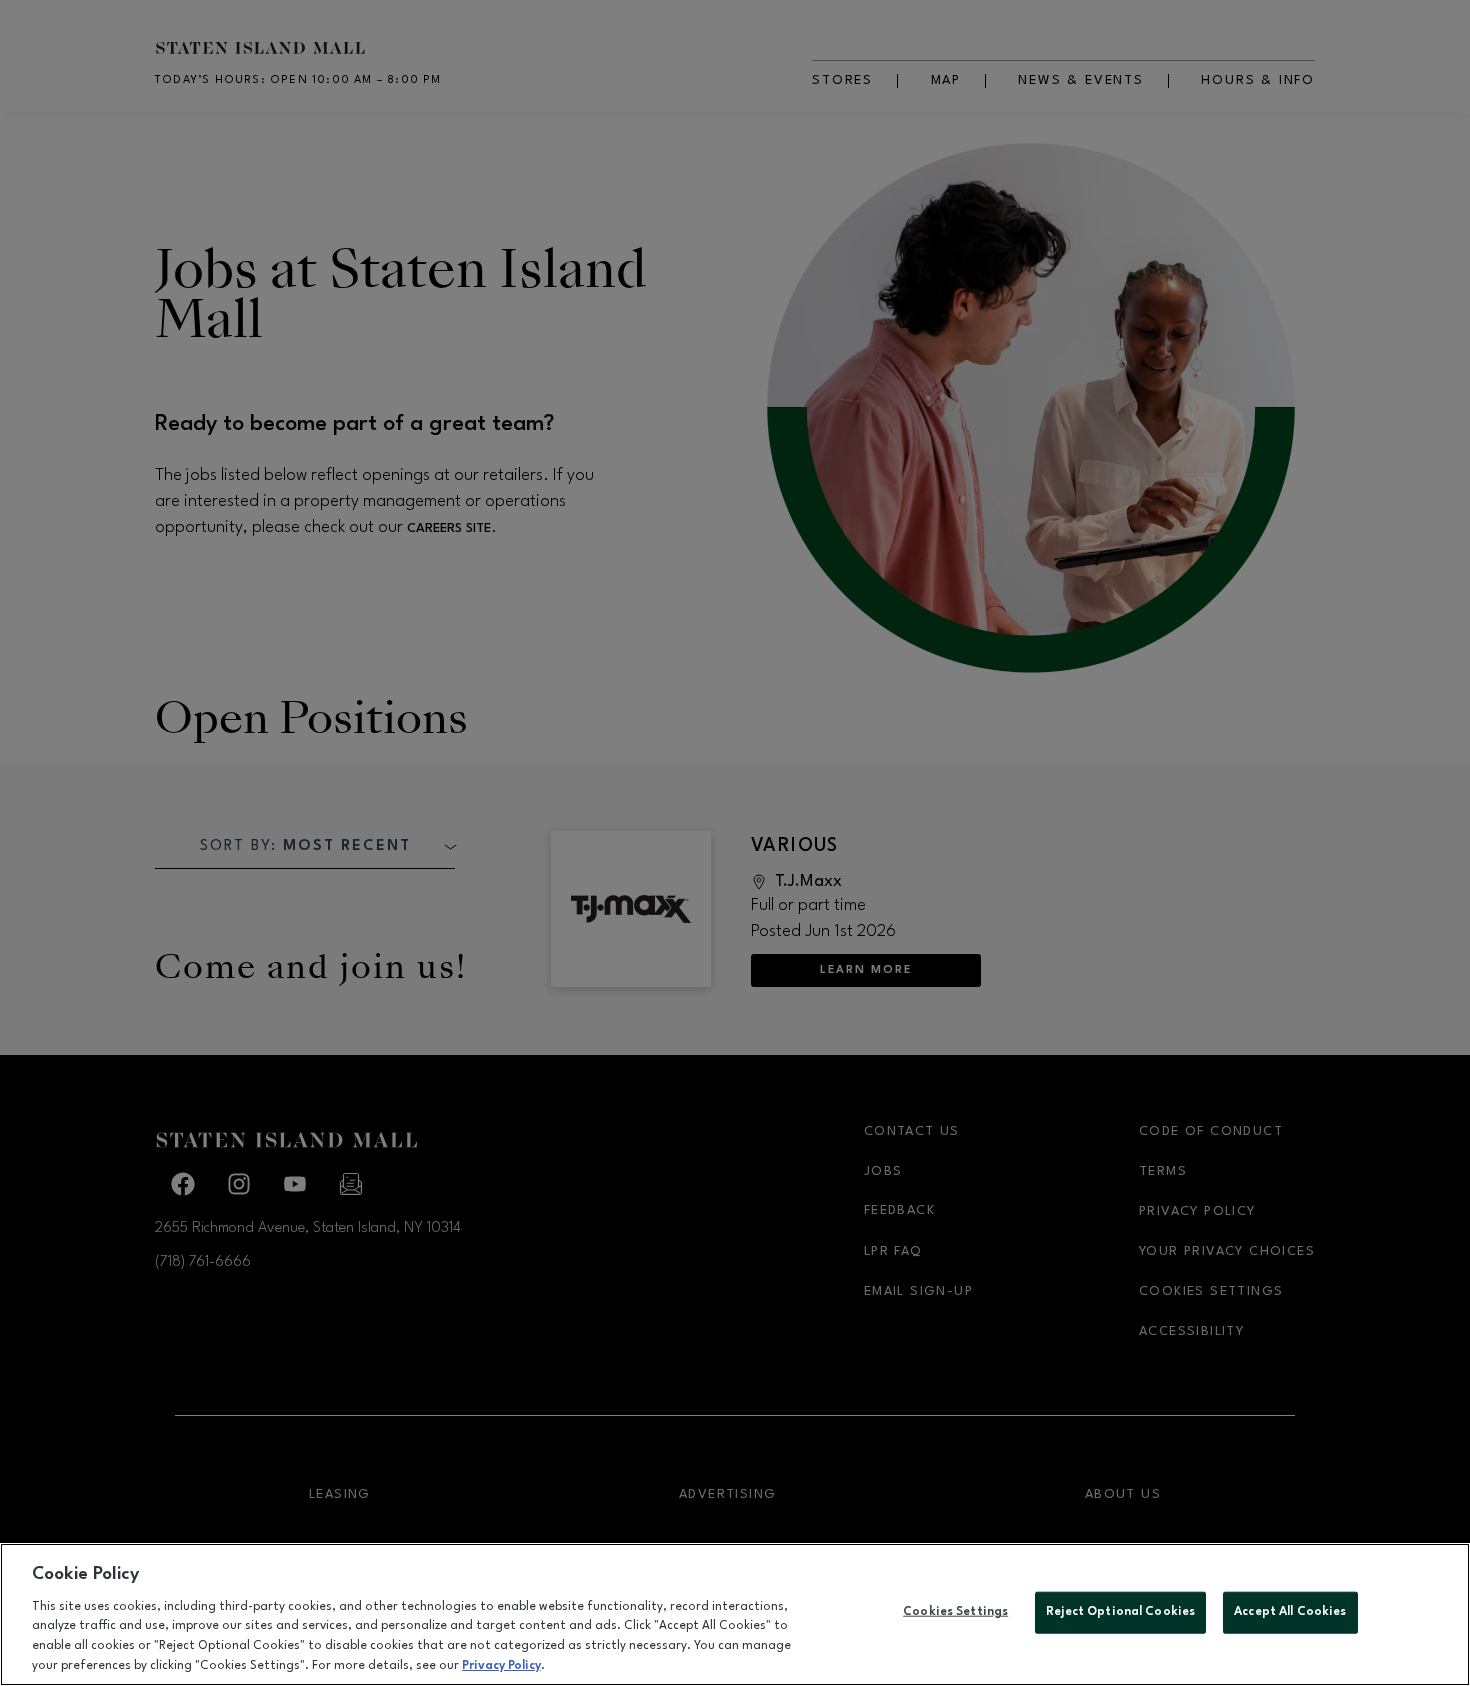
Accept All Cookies (1290, 1612)
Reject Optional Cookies (1120, 1612)
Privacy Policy (501, 1665)
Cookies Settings (955, 1612)
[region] (735, 1614)
